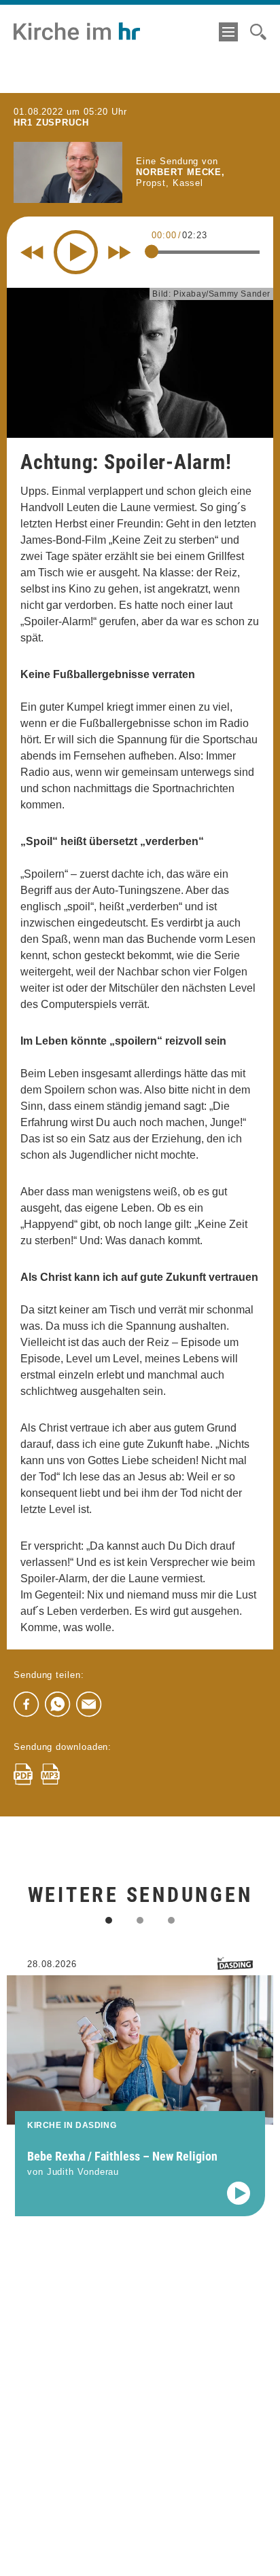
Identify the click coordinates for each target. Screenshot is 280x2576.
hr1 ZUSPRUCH (51, 123)
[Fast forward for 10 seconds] (120, 253)
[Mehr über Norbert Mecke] (68, 172)
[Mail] (89, 1704)
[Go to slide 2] (140, 1920)
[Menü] (228, 32)
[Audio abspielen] (239, 2193)
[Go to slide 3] (171, 1920)
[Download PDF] (23, 1774)
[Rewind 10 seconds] (32, 253)
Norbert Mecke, (180, 172)
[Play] (76, 252)
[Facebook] (27, 1704)
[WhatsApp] (58, 1704)
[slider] (152, 252)
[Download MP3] (50, 1774)
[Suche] (258, 32)
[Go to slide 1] (109, 1920)
